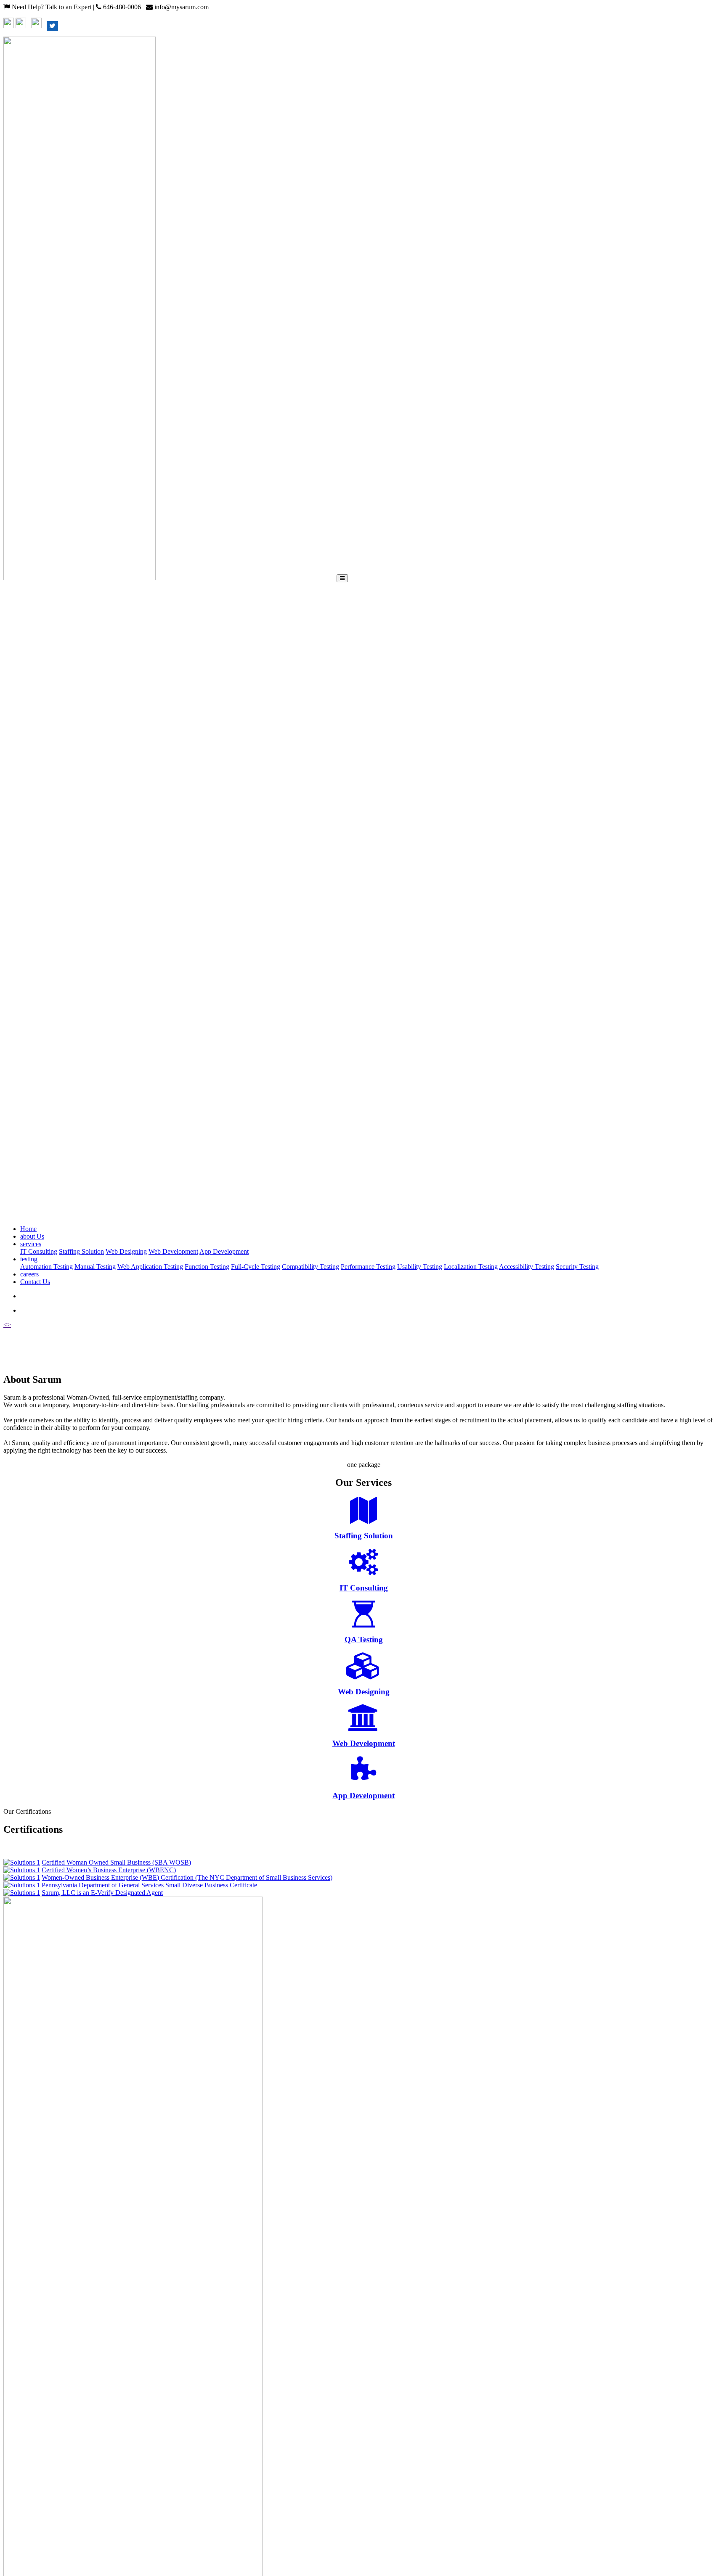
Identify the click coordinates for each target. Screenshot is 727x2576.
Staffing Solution (81, 1251)
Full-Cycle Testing (256, 1267)
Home (28, 1229)
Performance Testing (368, 1267)
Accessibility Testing (527, 1267)
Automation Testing (46, 1267)
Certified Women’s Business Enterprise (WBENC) (109, 1870)
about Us (32, 1236)
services (31, 1244)
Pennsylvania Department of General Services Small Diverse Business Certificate (149, 1885)
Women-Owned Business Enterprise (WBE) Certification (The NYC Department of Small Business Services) (187, 1877)
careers (29, 1274)
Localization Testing (471, 1267)
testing (29, 1259)
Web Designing (126, 1251)
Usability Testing (420, 1267)
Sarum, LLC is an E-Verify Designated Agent (102, 1893)
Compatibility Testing (310, 1267)
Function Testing (207, 1267)
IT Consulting (39, 1251)
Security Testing (577, 1267)
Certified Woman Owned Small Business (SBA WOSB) (116, 1862)
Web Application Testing (150, 1267)
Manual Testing (95, 1267)
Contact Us (35, 1282)
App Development (224, 1251)
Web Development (173, 1251)
